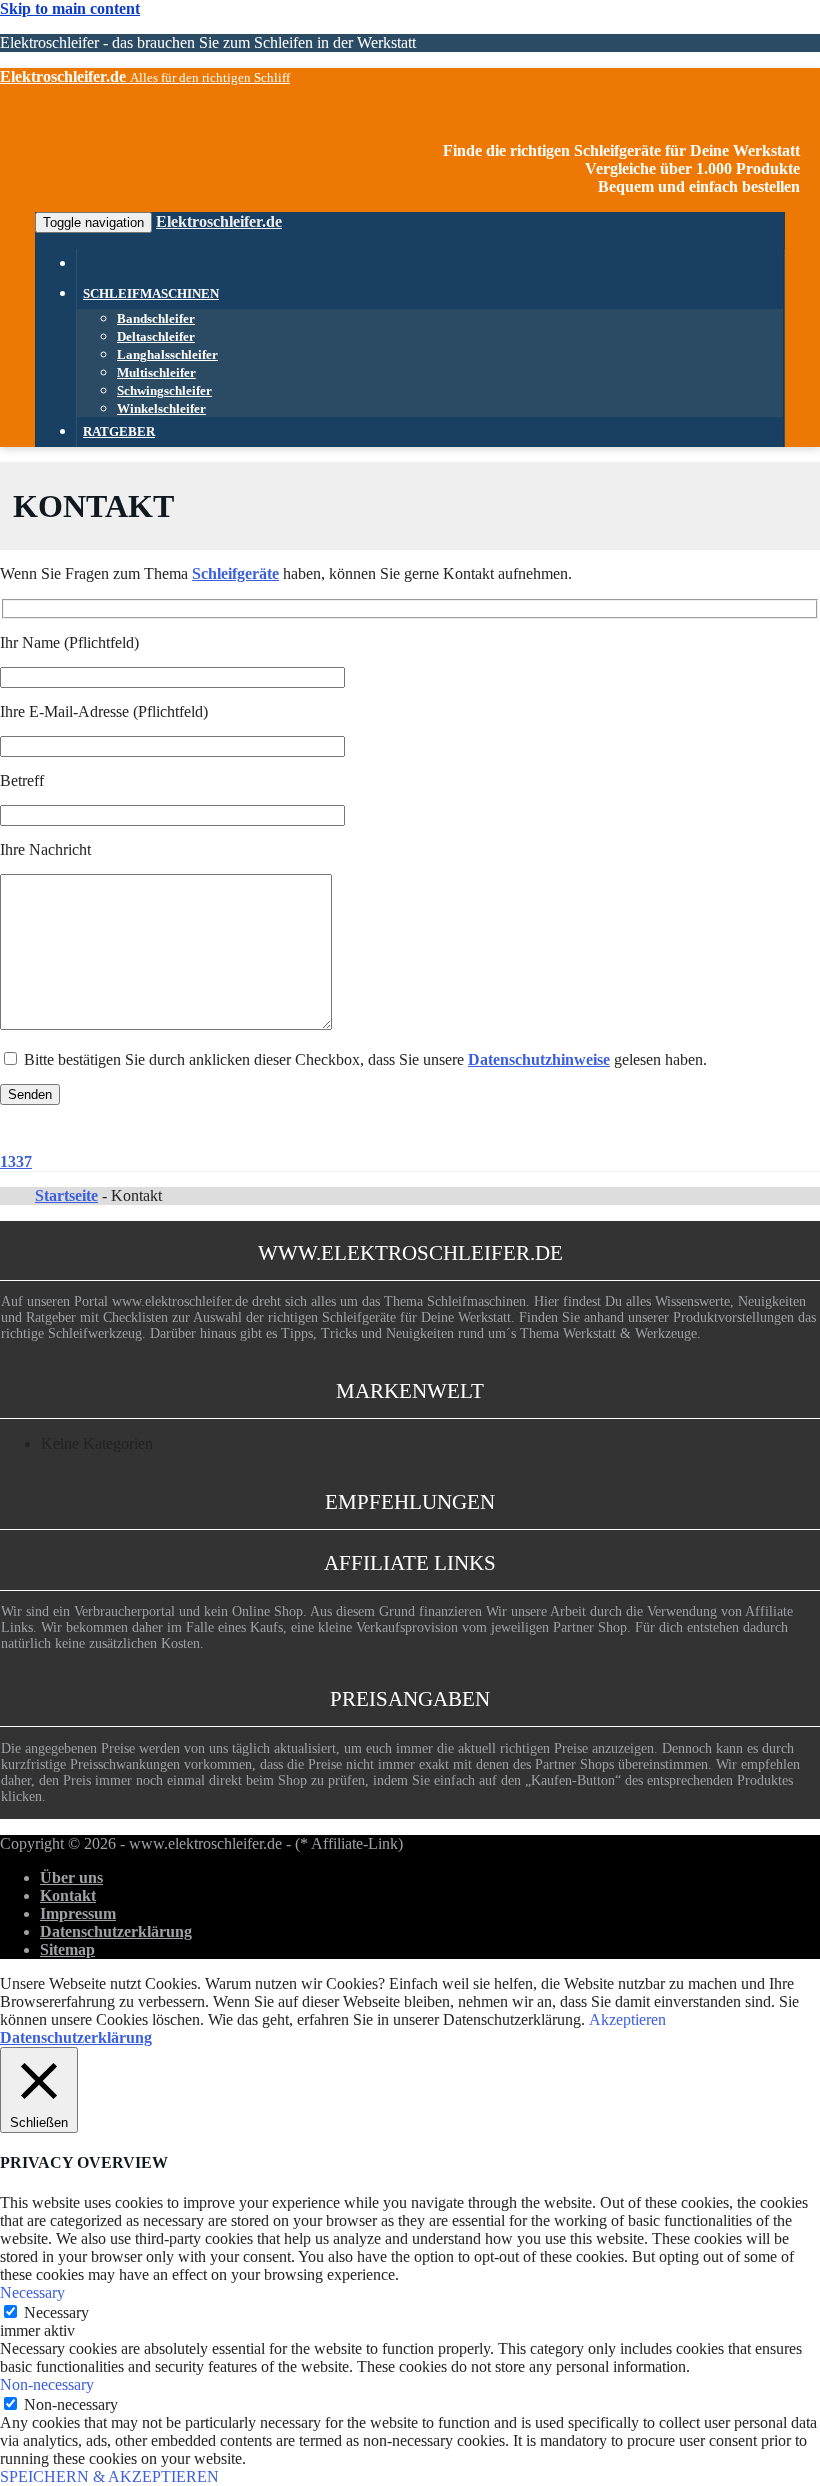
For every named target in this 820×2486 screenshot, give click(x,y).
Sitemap (67, 1949)
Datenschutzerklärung (116, 1931)
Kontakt (68, 1895)
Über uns (71, 1877)
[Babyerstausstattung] (83, 264)
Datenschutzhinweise (539, 1059)
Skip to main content (70, 8)
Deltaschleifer (156, 337)
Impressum (78, 1913)
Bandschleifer (156, 319)
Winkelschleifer (161, 409)
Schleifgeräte (235, 573)
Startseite (66, 1195)
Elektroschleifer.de (219, 221)
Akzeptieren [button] (627, 2019)
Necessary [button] (32, 2292)
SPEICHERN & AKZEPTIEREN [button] (109, 2476)
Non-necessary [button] (47, 2384)
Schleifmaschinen (151, 294)
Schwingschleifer (164, 391)
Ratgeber (119, 432)
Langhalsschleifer (167, 355)
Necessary (56, 2312)
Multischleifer (156, 373)
